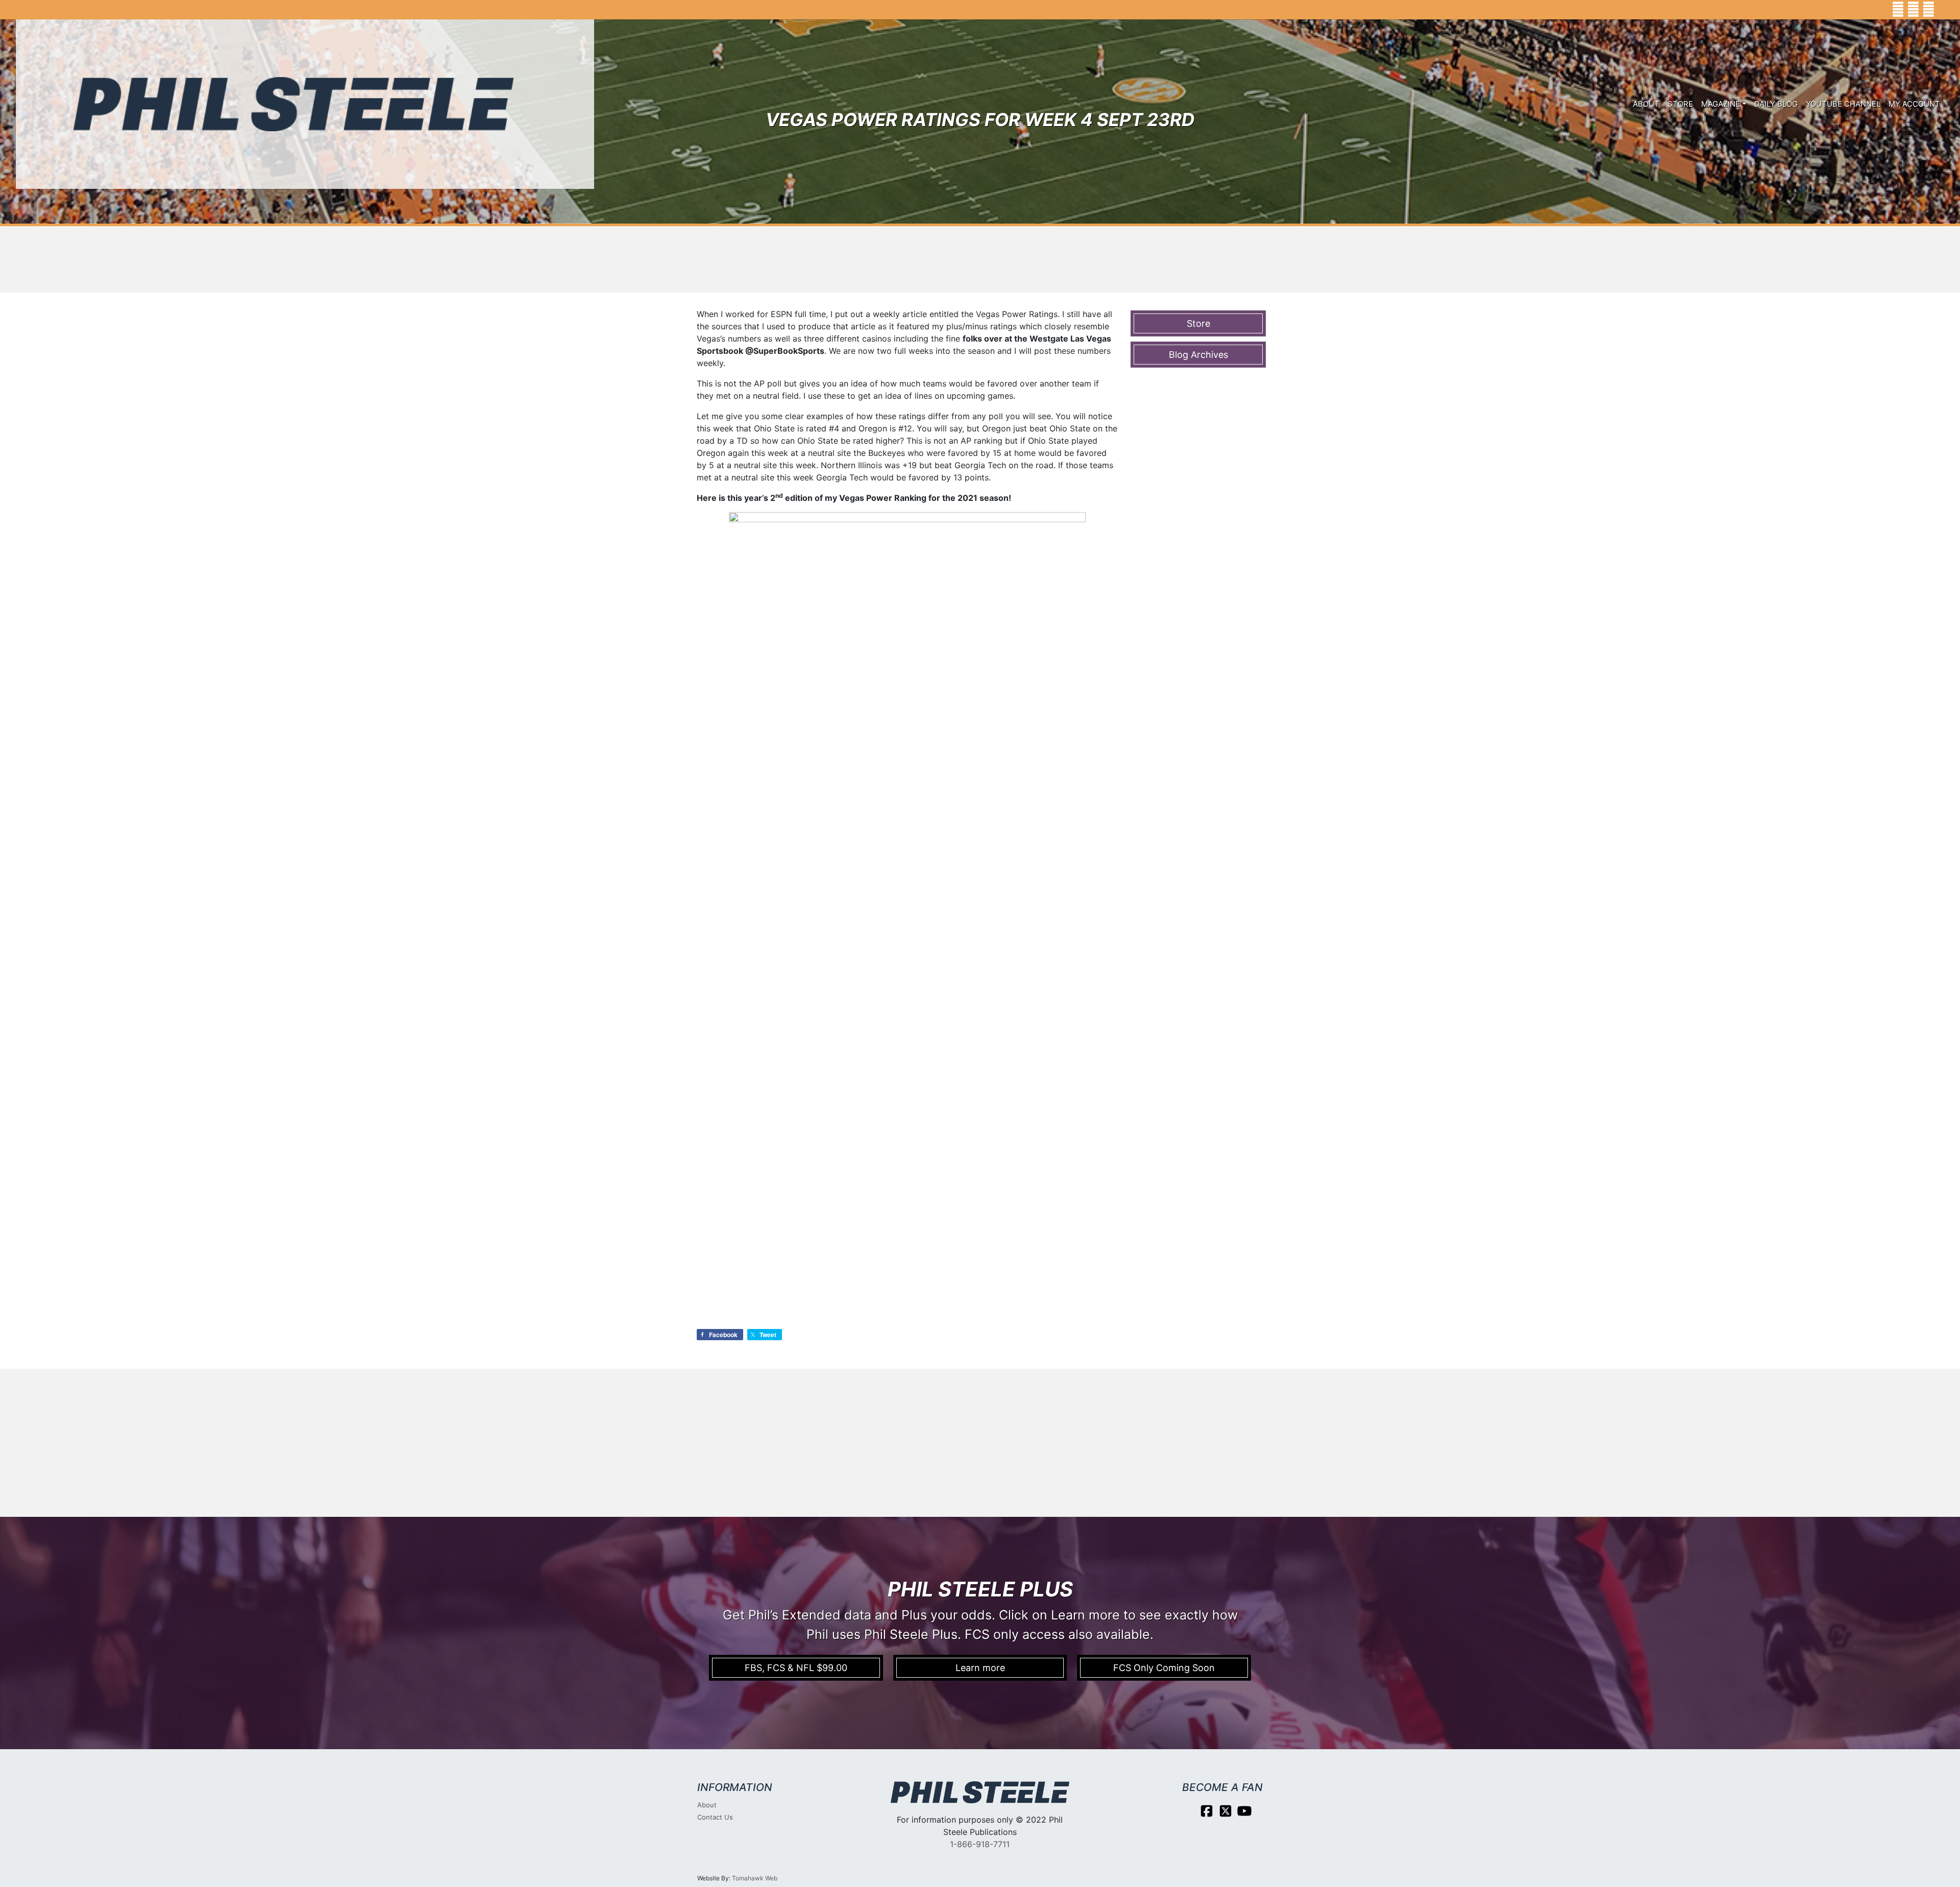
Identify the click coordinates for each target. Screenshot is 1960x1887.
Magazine (1721, 104)
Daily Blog (1776, 104)
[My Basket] (1945, 10)
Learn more (980, 1668)
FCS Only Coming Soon (1164, 1668)
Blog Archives (1198, 355)
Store (1680, 104)
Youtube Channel (1843, 104)
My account (1914, 104)
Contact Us (715, 1817)
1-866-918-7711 (980, 1844)
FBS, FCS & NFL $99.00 (796, 1668)
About (1646, 104)
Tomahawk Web (755, 1878)
